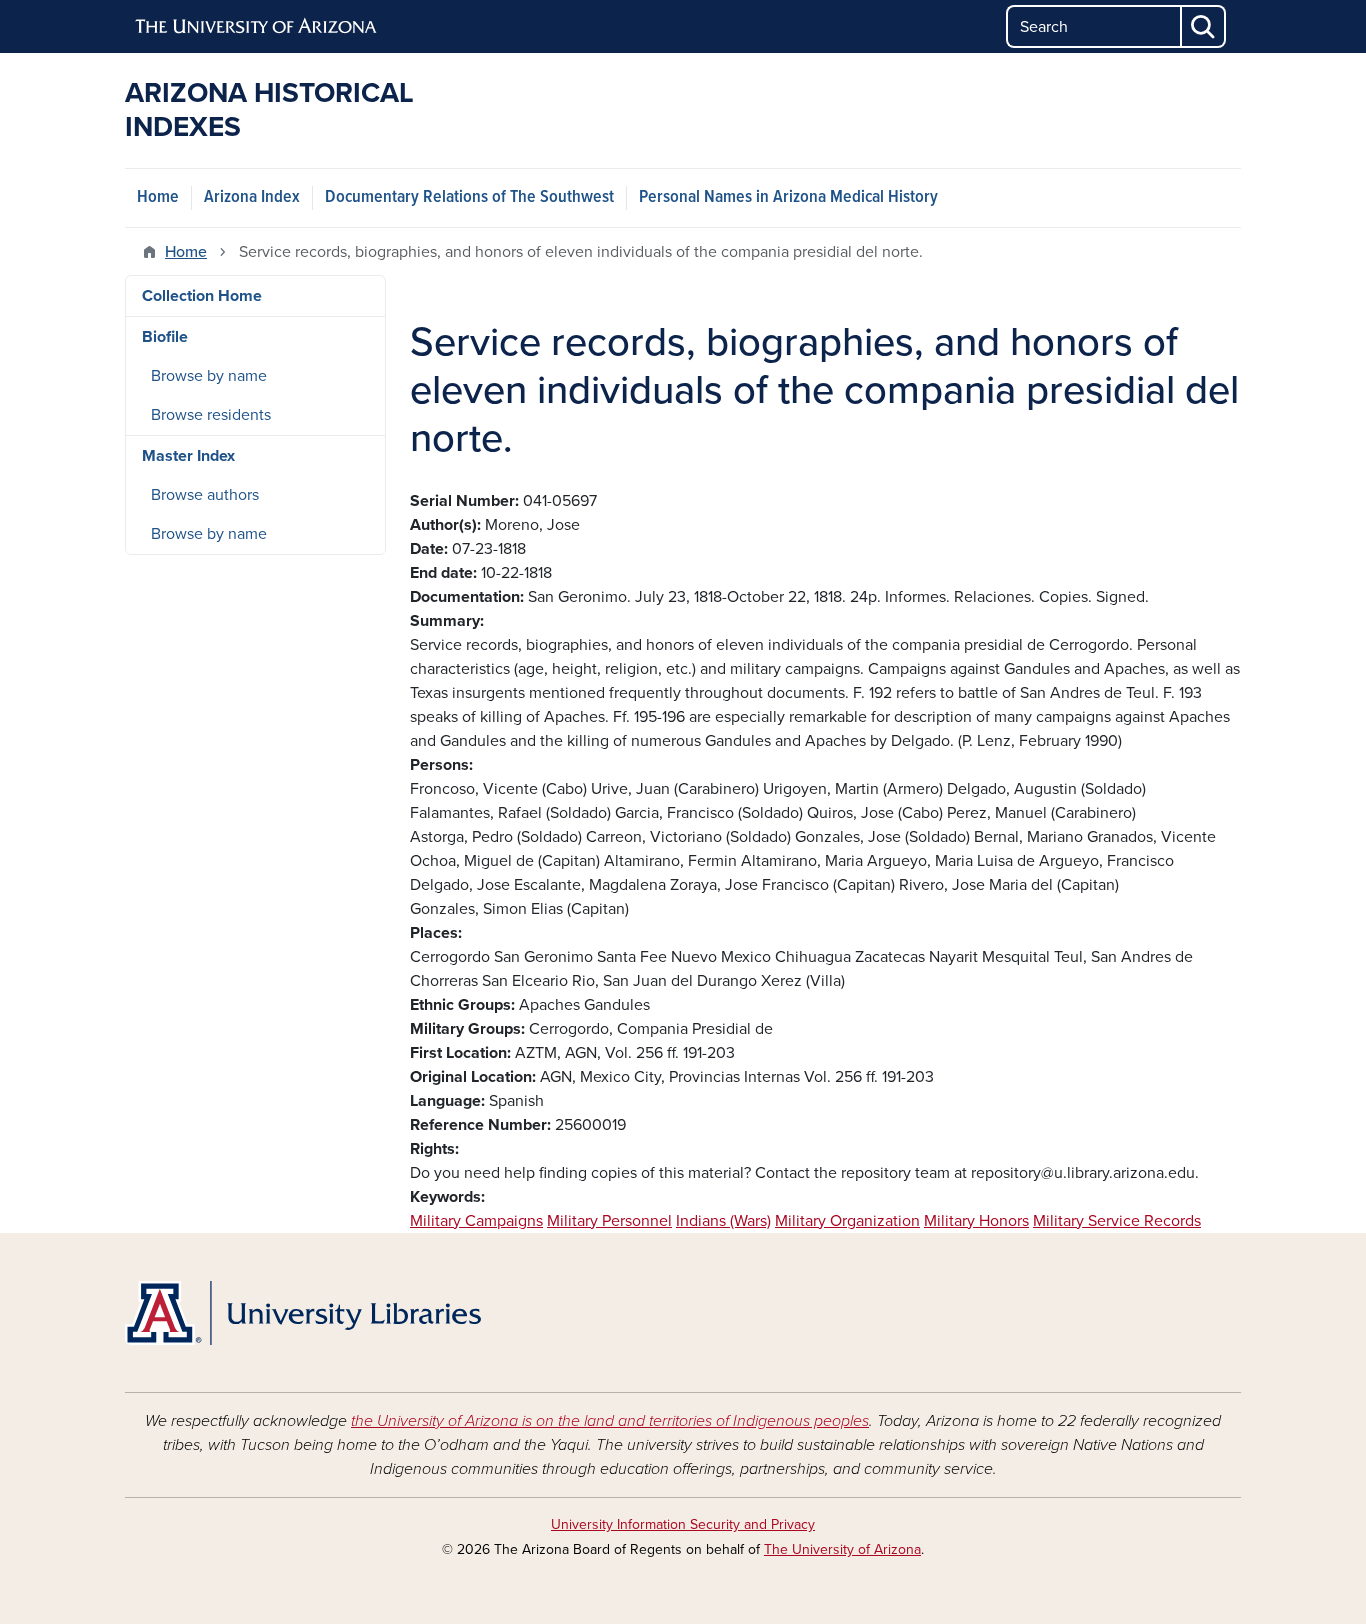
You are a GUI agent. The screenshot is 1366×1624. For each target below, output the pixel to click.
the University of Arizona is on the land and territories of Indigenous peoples (610, 1421)
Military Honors (976, 1221)
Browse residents (211, 415)
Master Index (188, 456)
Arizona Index (252, 197)
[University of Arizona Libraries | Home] (303, 1313)
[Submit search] (1204, 26)
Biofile (165, 337)
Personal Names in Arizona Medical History (788, 197)
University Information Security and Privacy (683, 1524)
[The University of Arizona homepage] (257, 27)
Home (158, 197)
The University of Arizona (842, 1549)
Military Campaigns (476, 1221)
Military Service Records (1117, 1221)
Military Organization (847, 1221)
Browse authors (205, 495)
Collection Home (202, 296)
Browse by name (209, 376)
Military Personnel (609, 1221)
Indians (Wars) (723, 1221)
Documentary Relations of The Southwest (469, 197)
